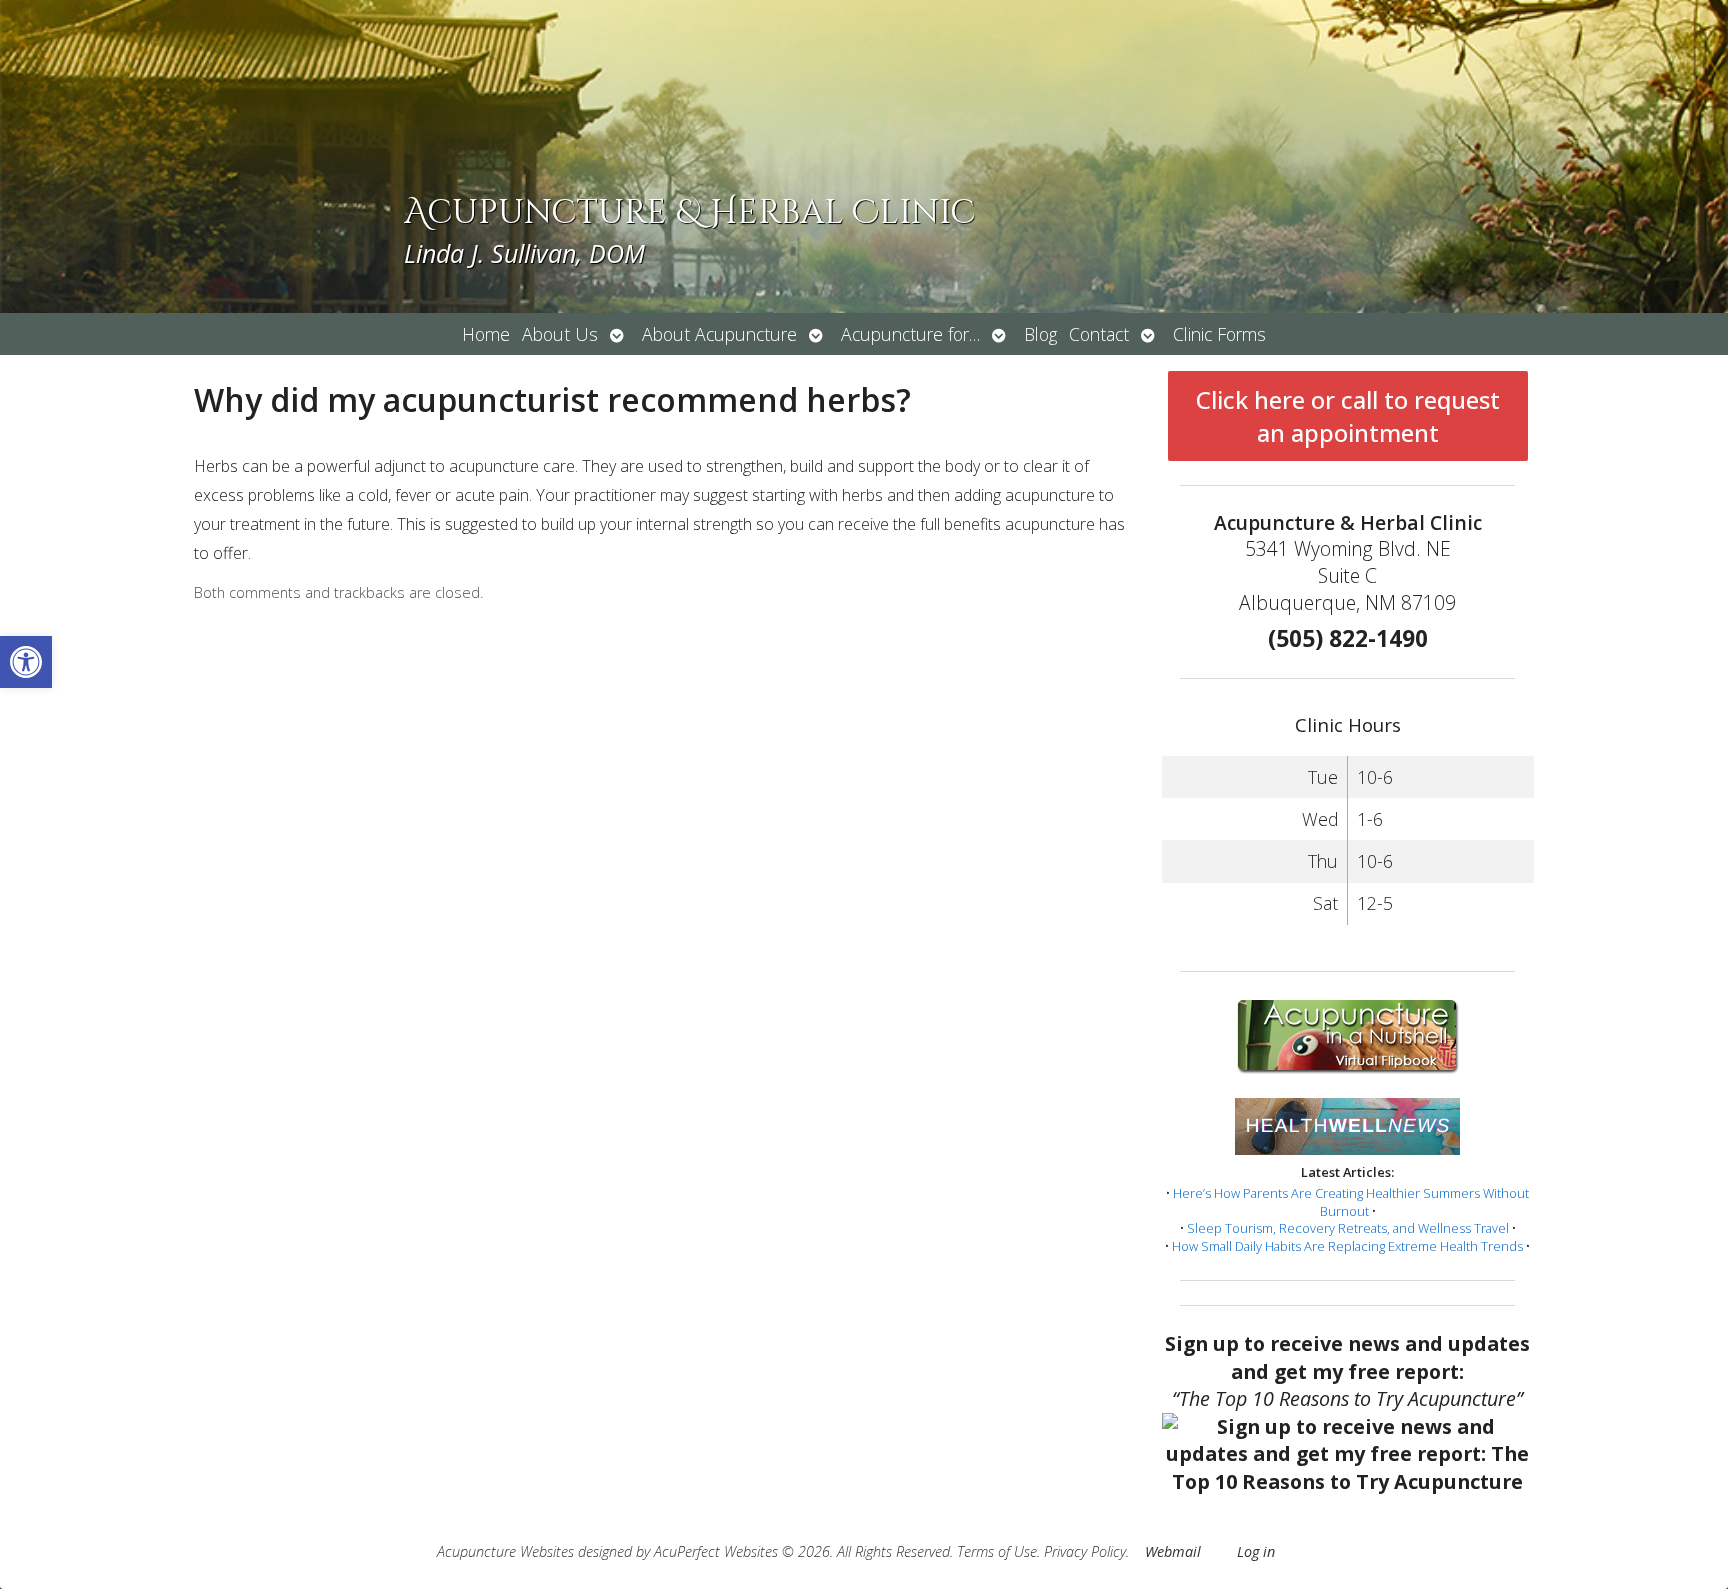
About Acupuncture (719, 334)
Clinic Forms (1219, 334)
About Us (560, 334)
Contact (1099, 334)
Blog (1040, 334)
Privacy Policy (1085, 1551)
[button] (26, 662)
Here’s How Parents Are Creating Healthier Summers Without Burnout (1351, 1202)
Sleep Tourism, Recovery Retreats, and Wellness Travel (1348, 1228)
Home (486, 334)
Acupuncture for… (910, 334)
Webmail (1173, 1551)
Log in (1256, 1551)
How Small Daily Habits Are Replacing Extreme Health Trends (1347, 1246)
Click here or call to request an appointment (1348, 416)
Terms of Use (997, 1551)
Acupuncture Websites (505, 1551)
